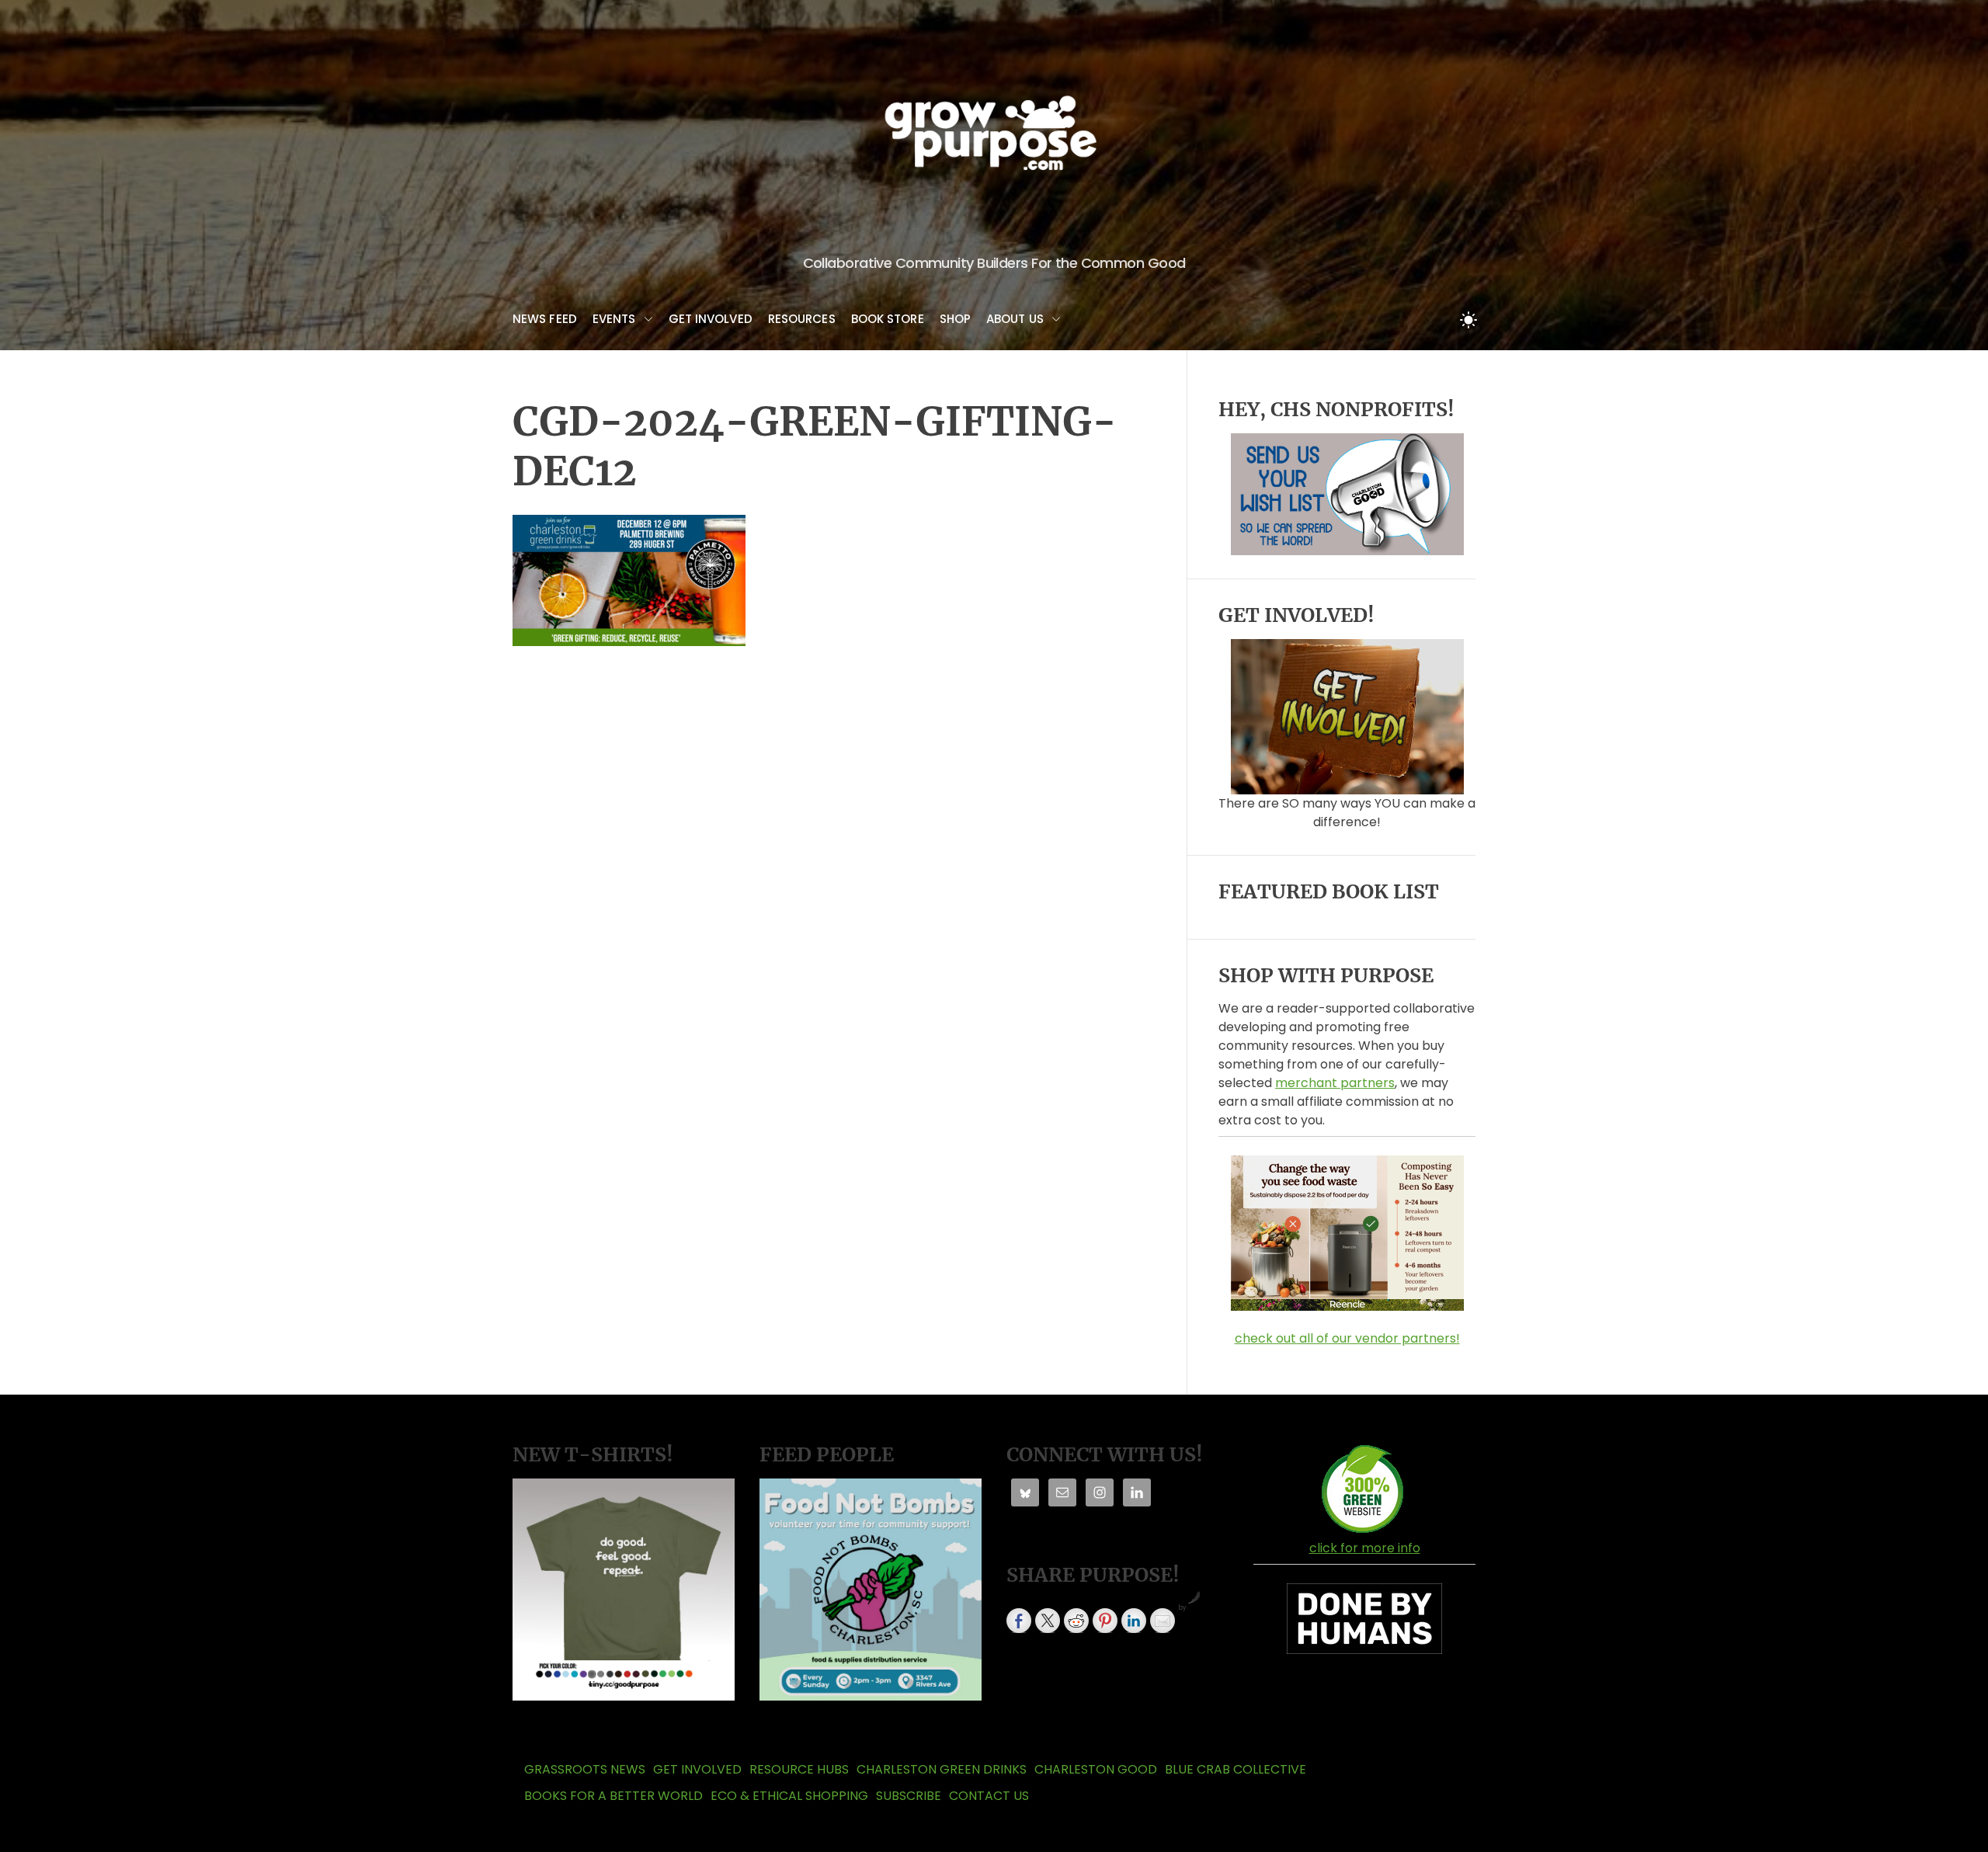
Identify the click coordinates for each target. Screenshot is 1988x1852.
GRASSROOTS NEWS (585, 1769)
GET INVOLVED (711, 319)
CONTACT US (989, 1796)
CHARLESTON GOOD (1096, 1769)
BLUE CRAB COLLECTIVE (1236, 1769)
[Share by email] (1163, 1621)
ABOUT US (1015, 319)
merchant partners (1335, 1083)
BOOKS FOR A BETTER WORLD (613, 1796)
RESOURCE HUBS (799, 1769)
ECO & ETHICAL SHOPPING (789, 1796)
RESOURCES (802, 319)
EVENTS (614, 319)
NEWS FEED (545, 319)
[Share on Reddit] (1076, 1621)
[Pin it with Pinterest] (1105, 1621)
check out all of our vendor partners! (1347, 1338)
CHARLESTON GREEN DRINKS (942, 1769)
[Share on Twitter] (1048, 1621)
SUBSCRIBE (909, 1796)
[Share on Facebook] (1019, 1621)
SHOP (955, 319)
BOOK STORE (888, 319)
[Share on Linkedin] (1134, 1621)
